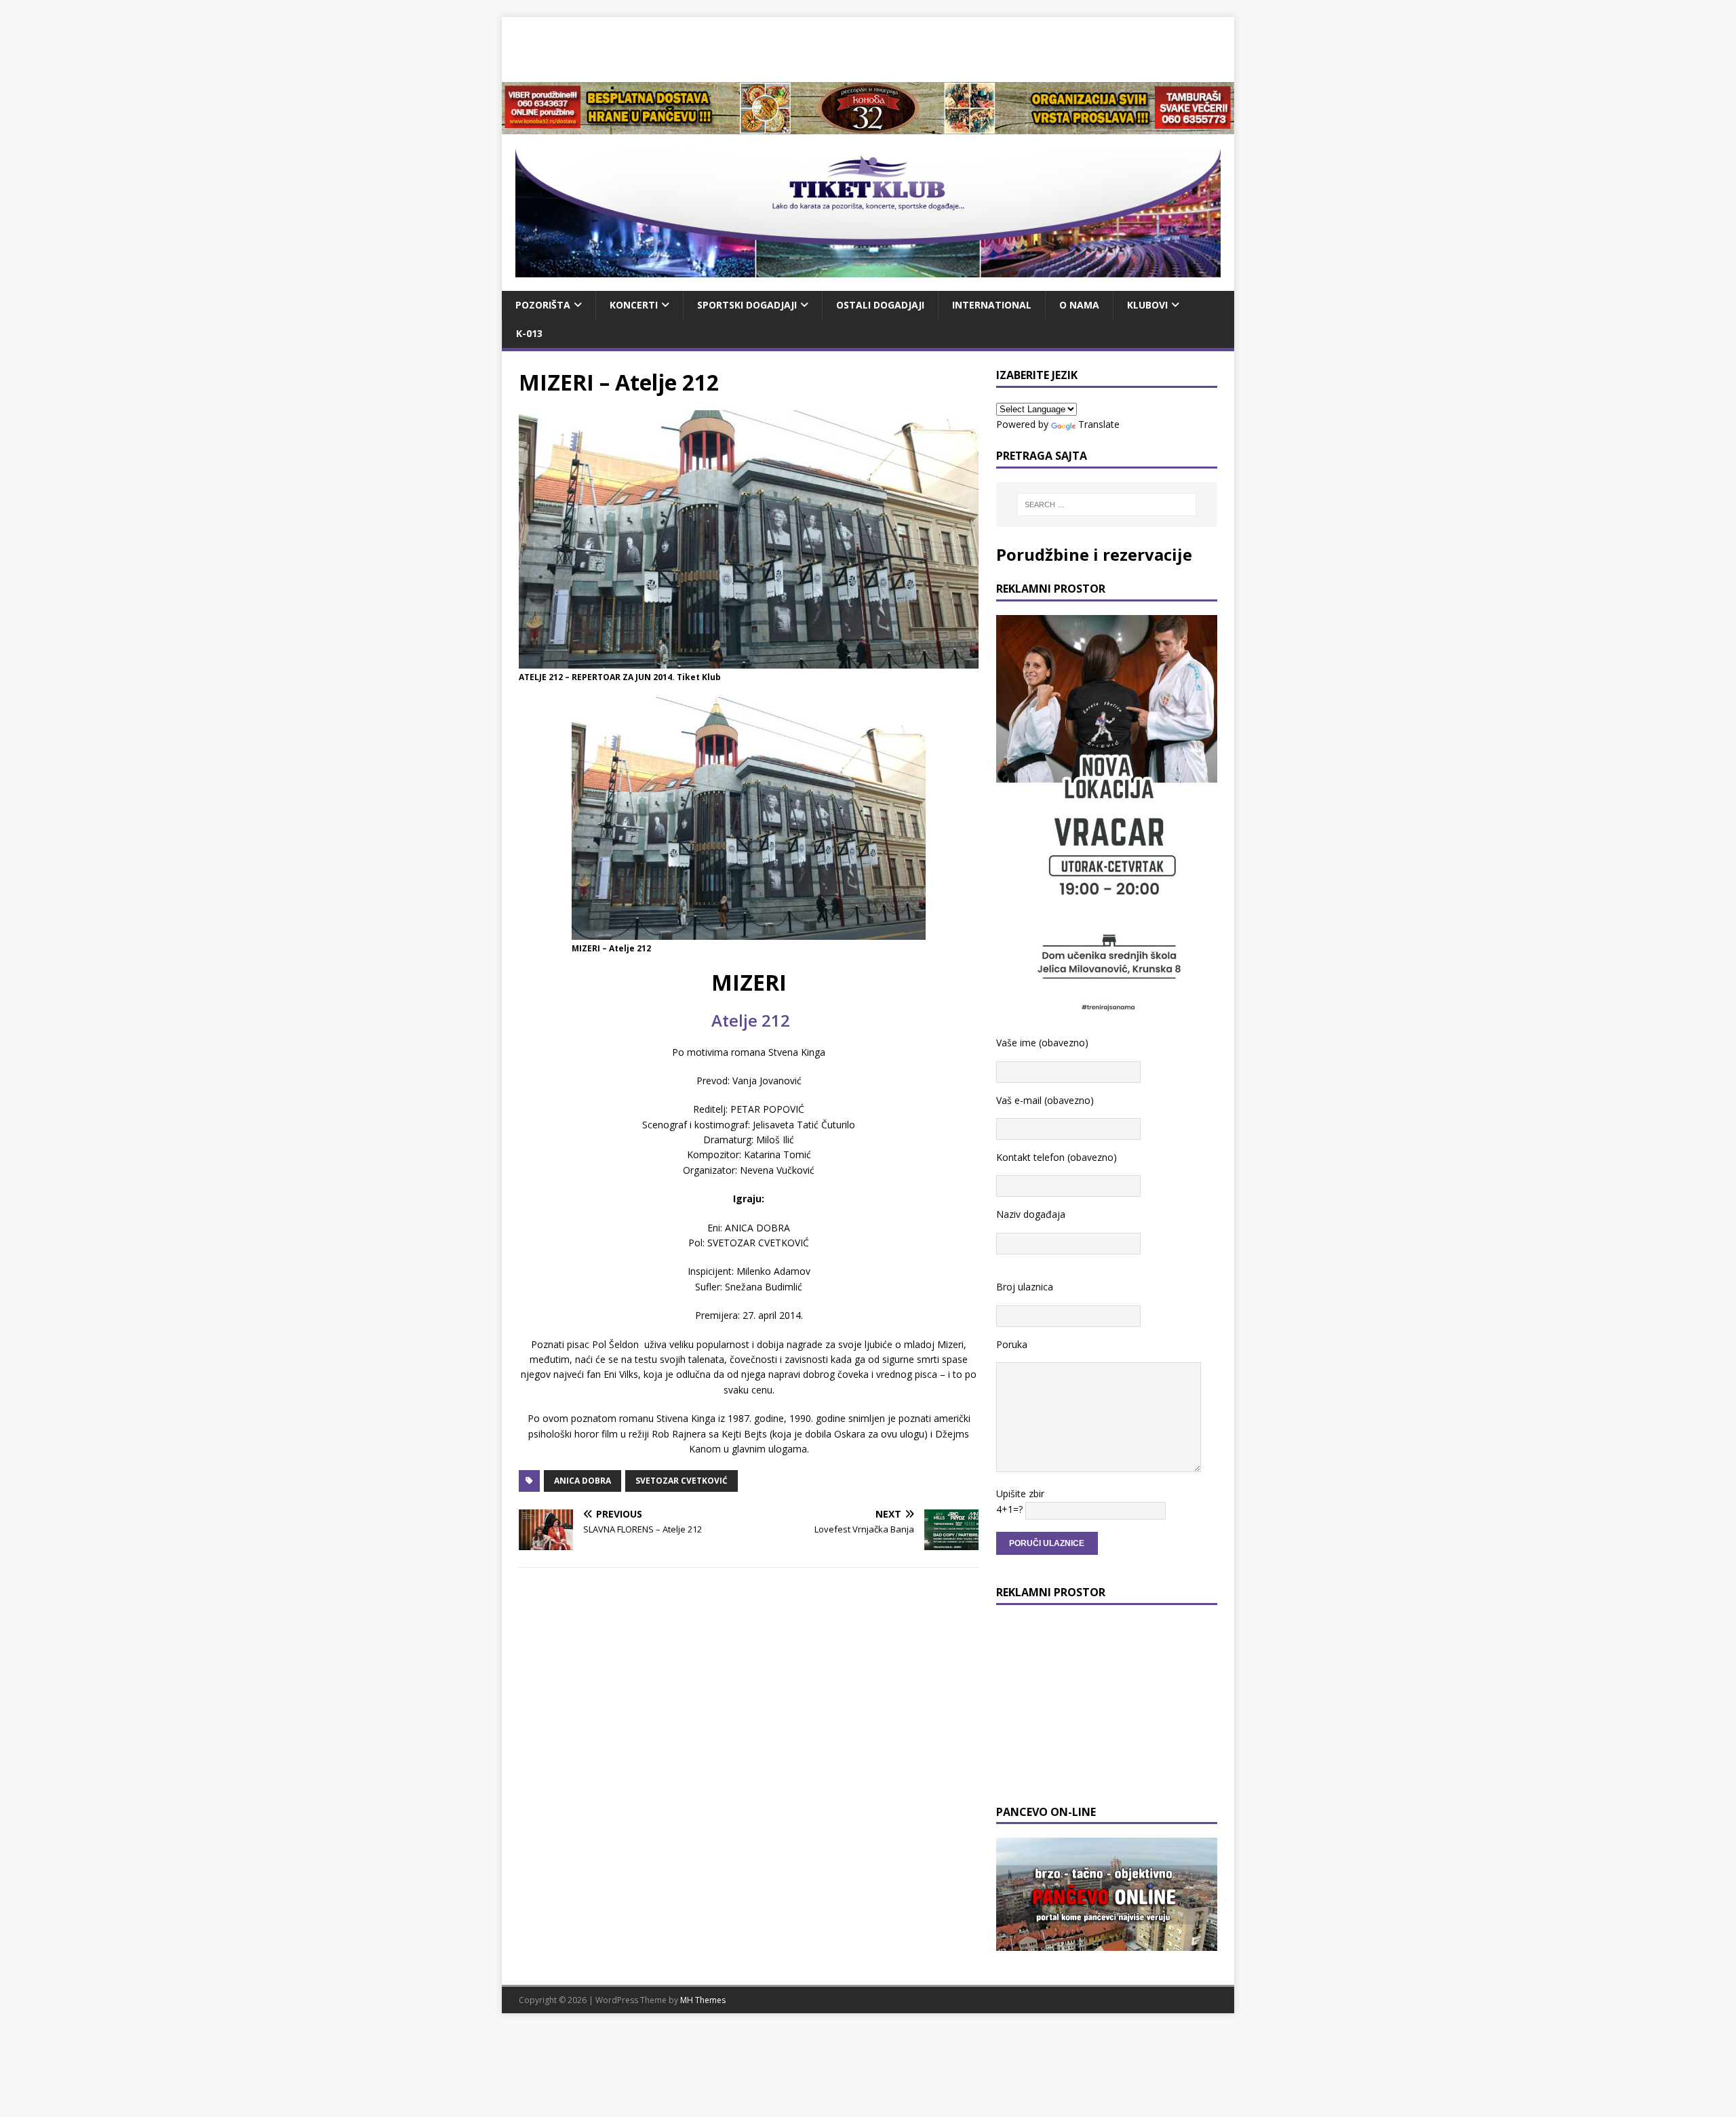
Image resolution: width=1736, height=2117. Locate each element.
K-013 (529, 333)
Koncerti (634, 305)
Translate (1099, 424)
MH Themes (703, 2000)
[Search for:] (1107, 504)
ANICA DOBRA (583, 1481)
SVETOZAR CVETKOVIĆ (682, 1481)
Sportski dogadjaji (747, 305)
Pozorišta (543, 305)
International (992, 305)
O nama (1079, 305)
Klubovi (1147, 305)
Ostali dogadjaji (880, 305)
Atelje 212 (749, 1020)
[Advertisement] (868, 47)
